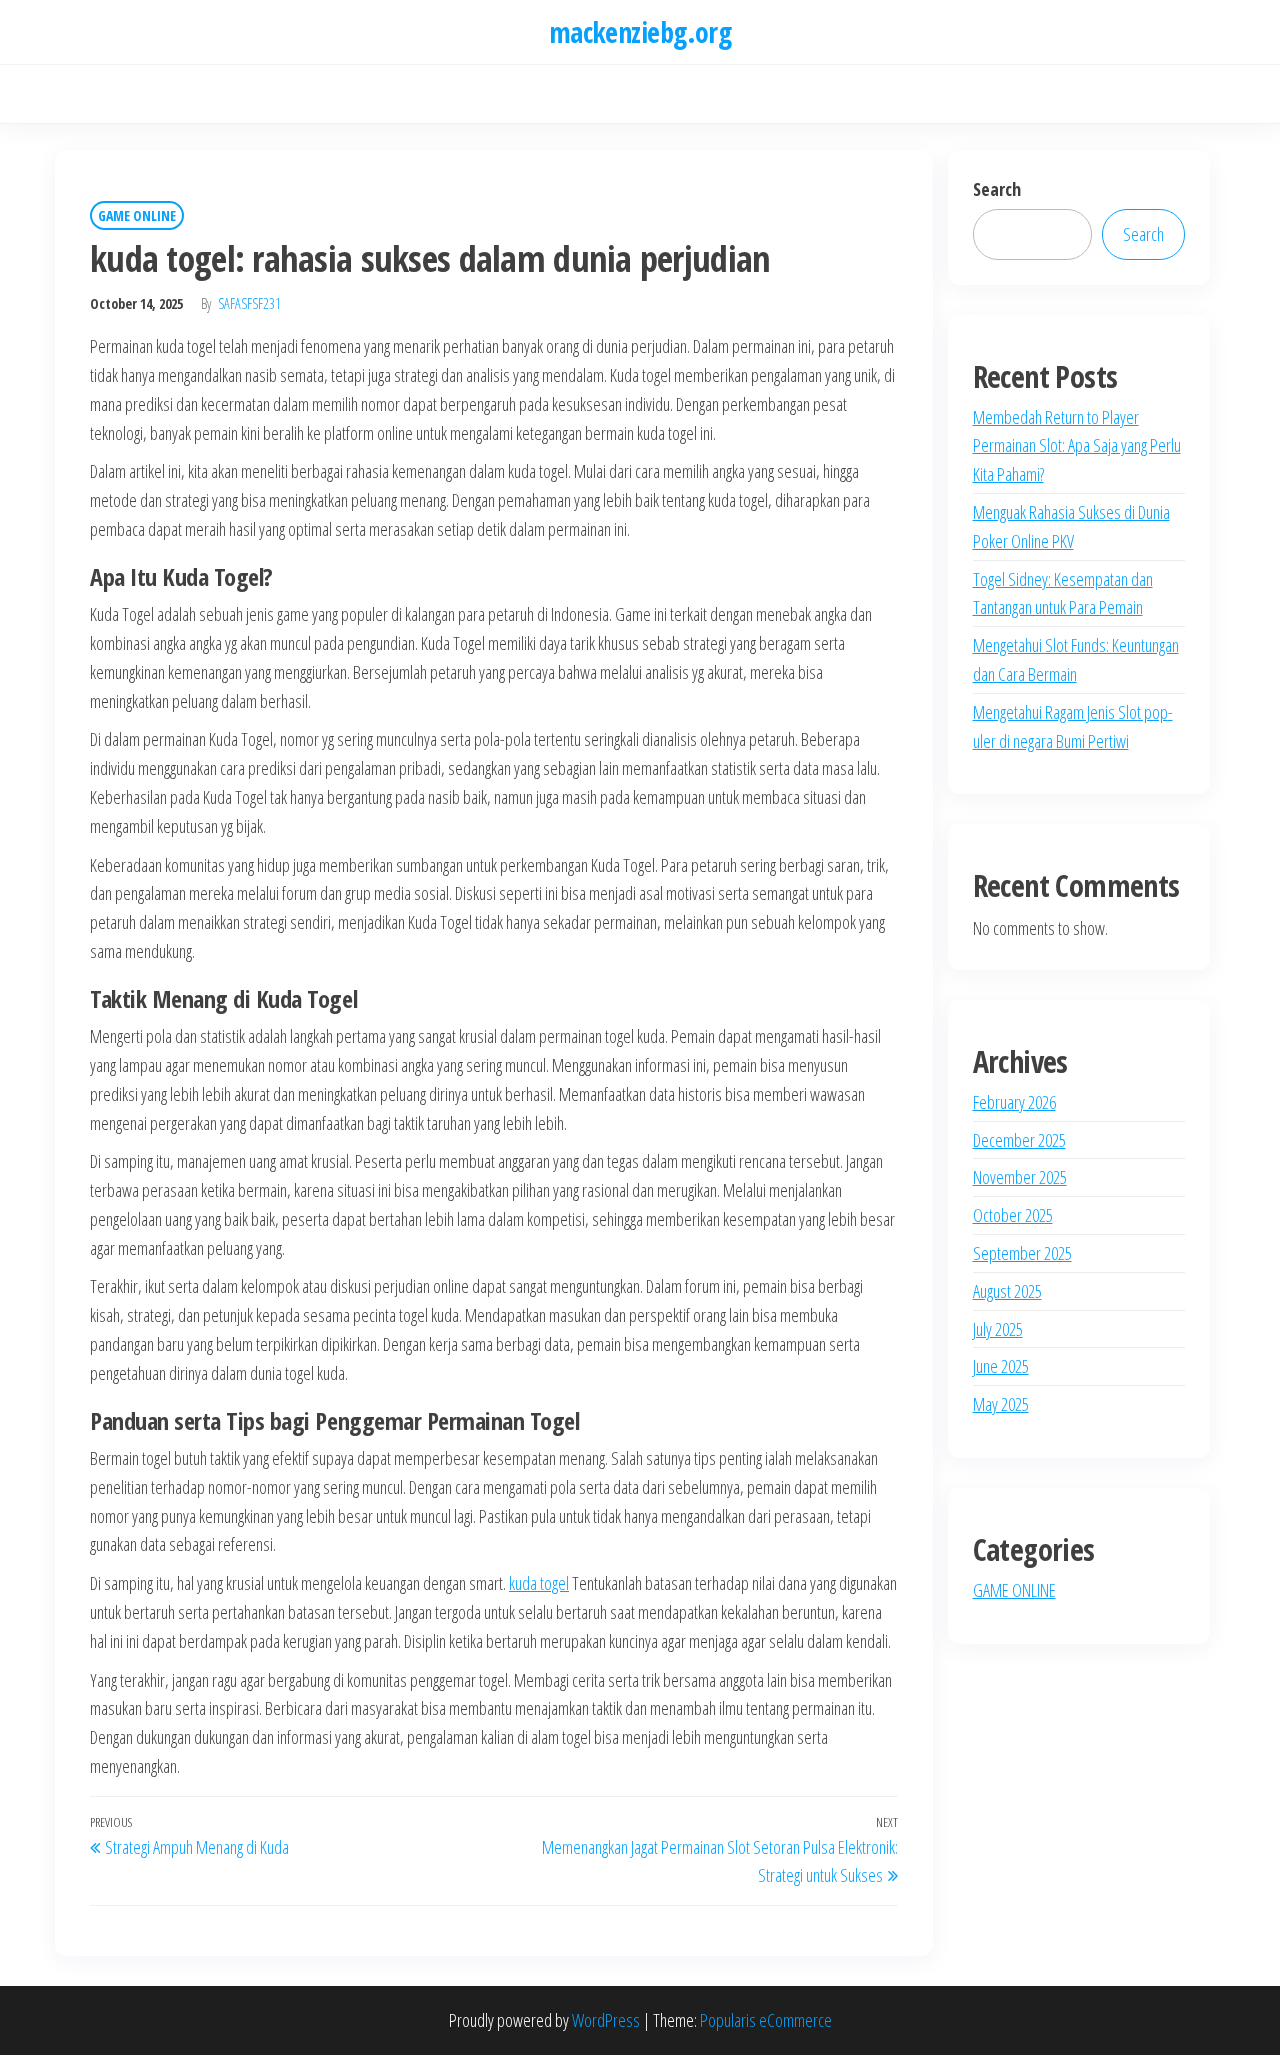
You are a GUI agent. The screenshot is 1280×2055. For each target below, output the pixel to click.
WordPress (606, 2020)
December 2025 (1019, 1140)
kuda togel (539, 1583)
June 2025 (1001, 1366)
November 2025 (1020, 1177)
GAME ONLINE (137, 215)
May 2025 (1001, 1404)
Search (997, 189)
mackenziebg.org (640, 32)
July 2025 (998, 1329)
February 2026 (1014, 1102)
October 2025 (1013, 1215)
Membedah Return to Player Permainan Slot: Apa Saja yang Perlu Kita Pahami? (1077, 446)
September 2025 (1022, 1253)
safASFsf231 (249, 303)
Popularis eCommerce (766, 2020)
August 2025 (1007, 1291)
